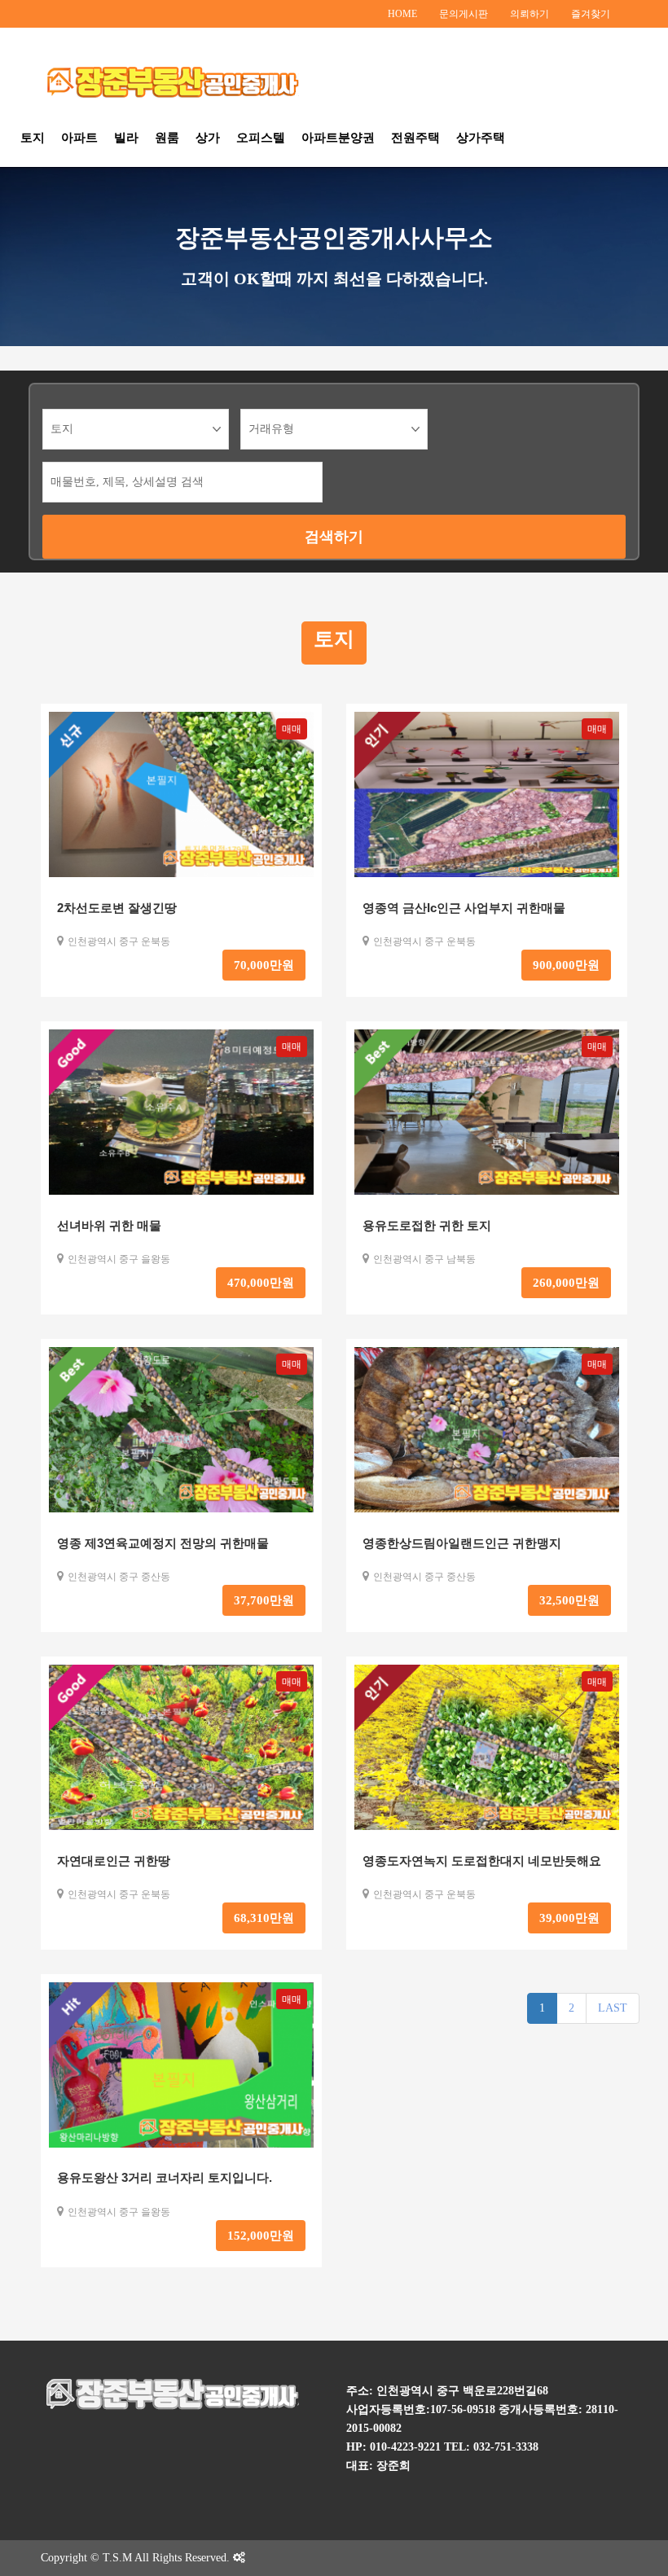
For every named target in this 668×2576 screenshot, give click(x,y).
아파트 (79, 137)
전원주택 (415, 137)
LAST (613, 2008)
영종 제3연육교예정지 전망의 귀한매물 (163, 1543)
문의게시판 (464, 14)
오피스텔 (261, 137)
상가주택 (481, 137)
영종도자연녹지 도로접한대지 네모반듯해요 (482, 1861)
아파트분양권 (338, 137)
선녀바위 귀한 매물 (109, 1225)
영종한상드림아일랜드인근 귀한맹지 (462, 1543)
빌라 (126, 137)
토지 (33, 137)
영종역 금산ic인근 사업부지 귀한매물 (464, 908)
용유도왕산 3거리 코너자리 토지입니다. (165, 2177)
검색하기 (334, 537)
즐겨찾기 (591, 14)
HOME (402, 14)
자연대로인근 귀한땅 (114, 1861)
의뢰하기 (530, 14)
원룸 (167, 137)
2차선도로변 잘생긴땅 (117, 908)
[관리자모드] (239, 2558)
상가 (208, 137)
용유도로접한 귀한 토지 (427, 1225)
